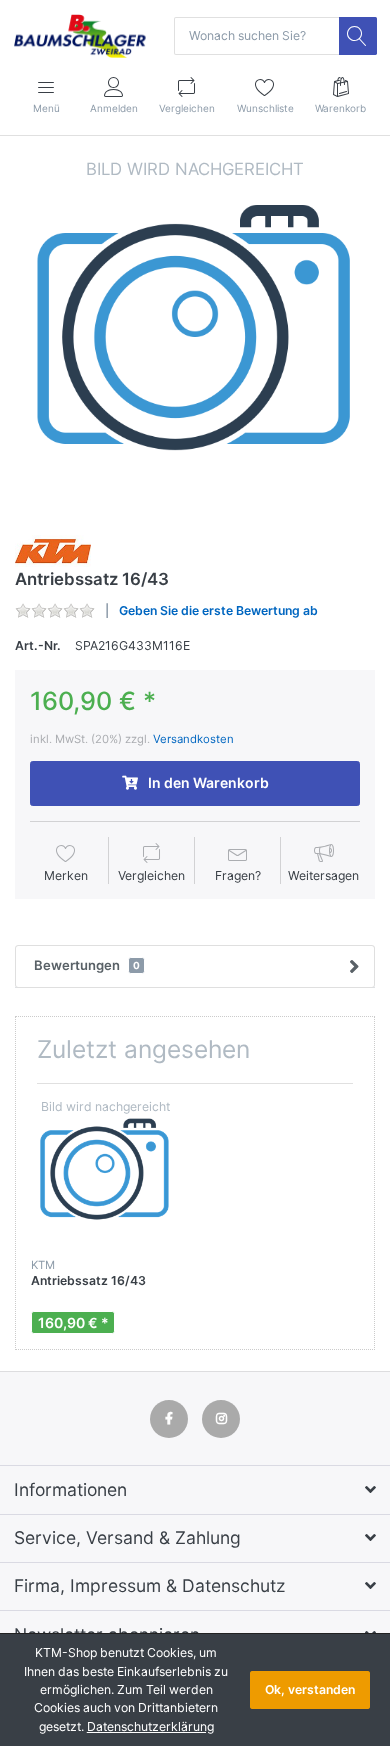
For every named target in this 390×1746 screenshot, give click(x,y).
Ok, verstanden (310, 1689)
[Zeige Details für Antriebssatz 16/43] (105, 1173)
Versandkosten (193, 739)
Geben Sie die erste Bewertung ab (218, 610)
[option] (195, 337)
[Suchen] (358, 36)
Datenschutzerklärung (150, 1726)
